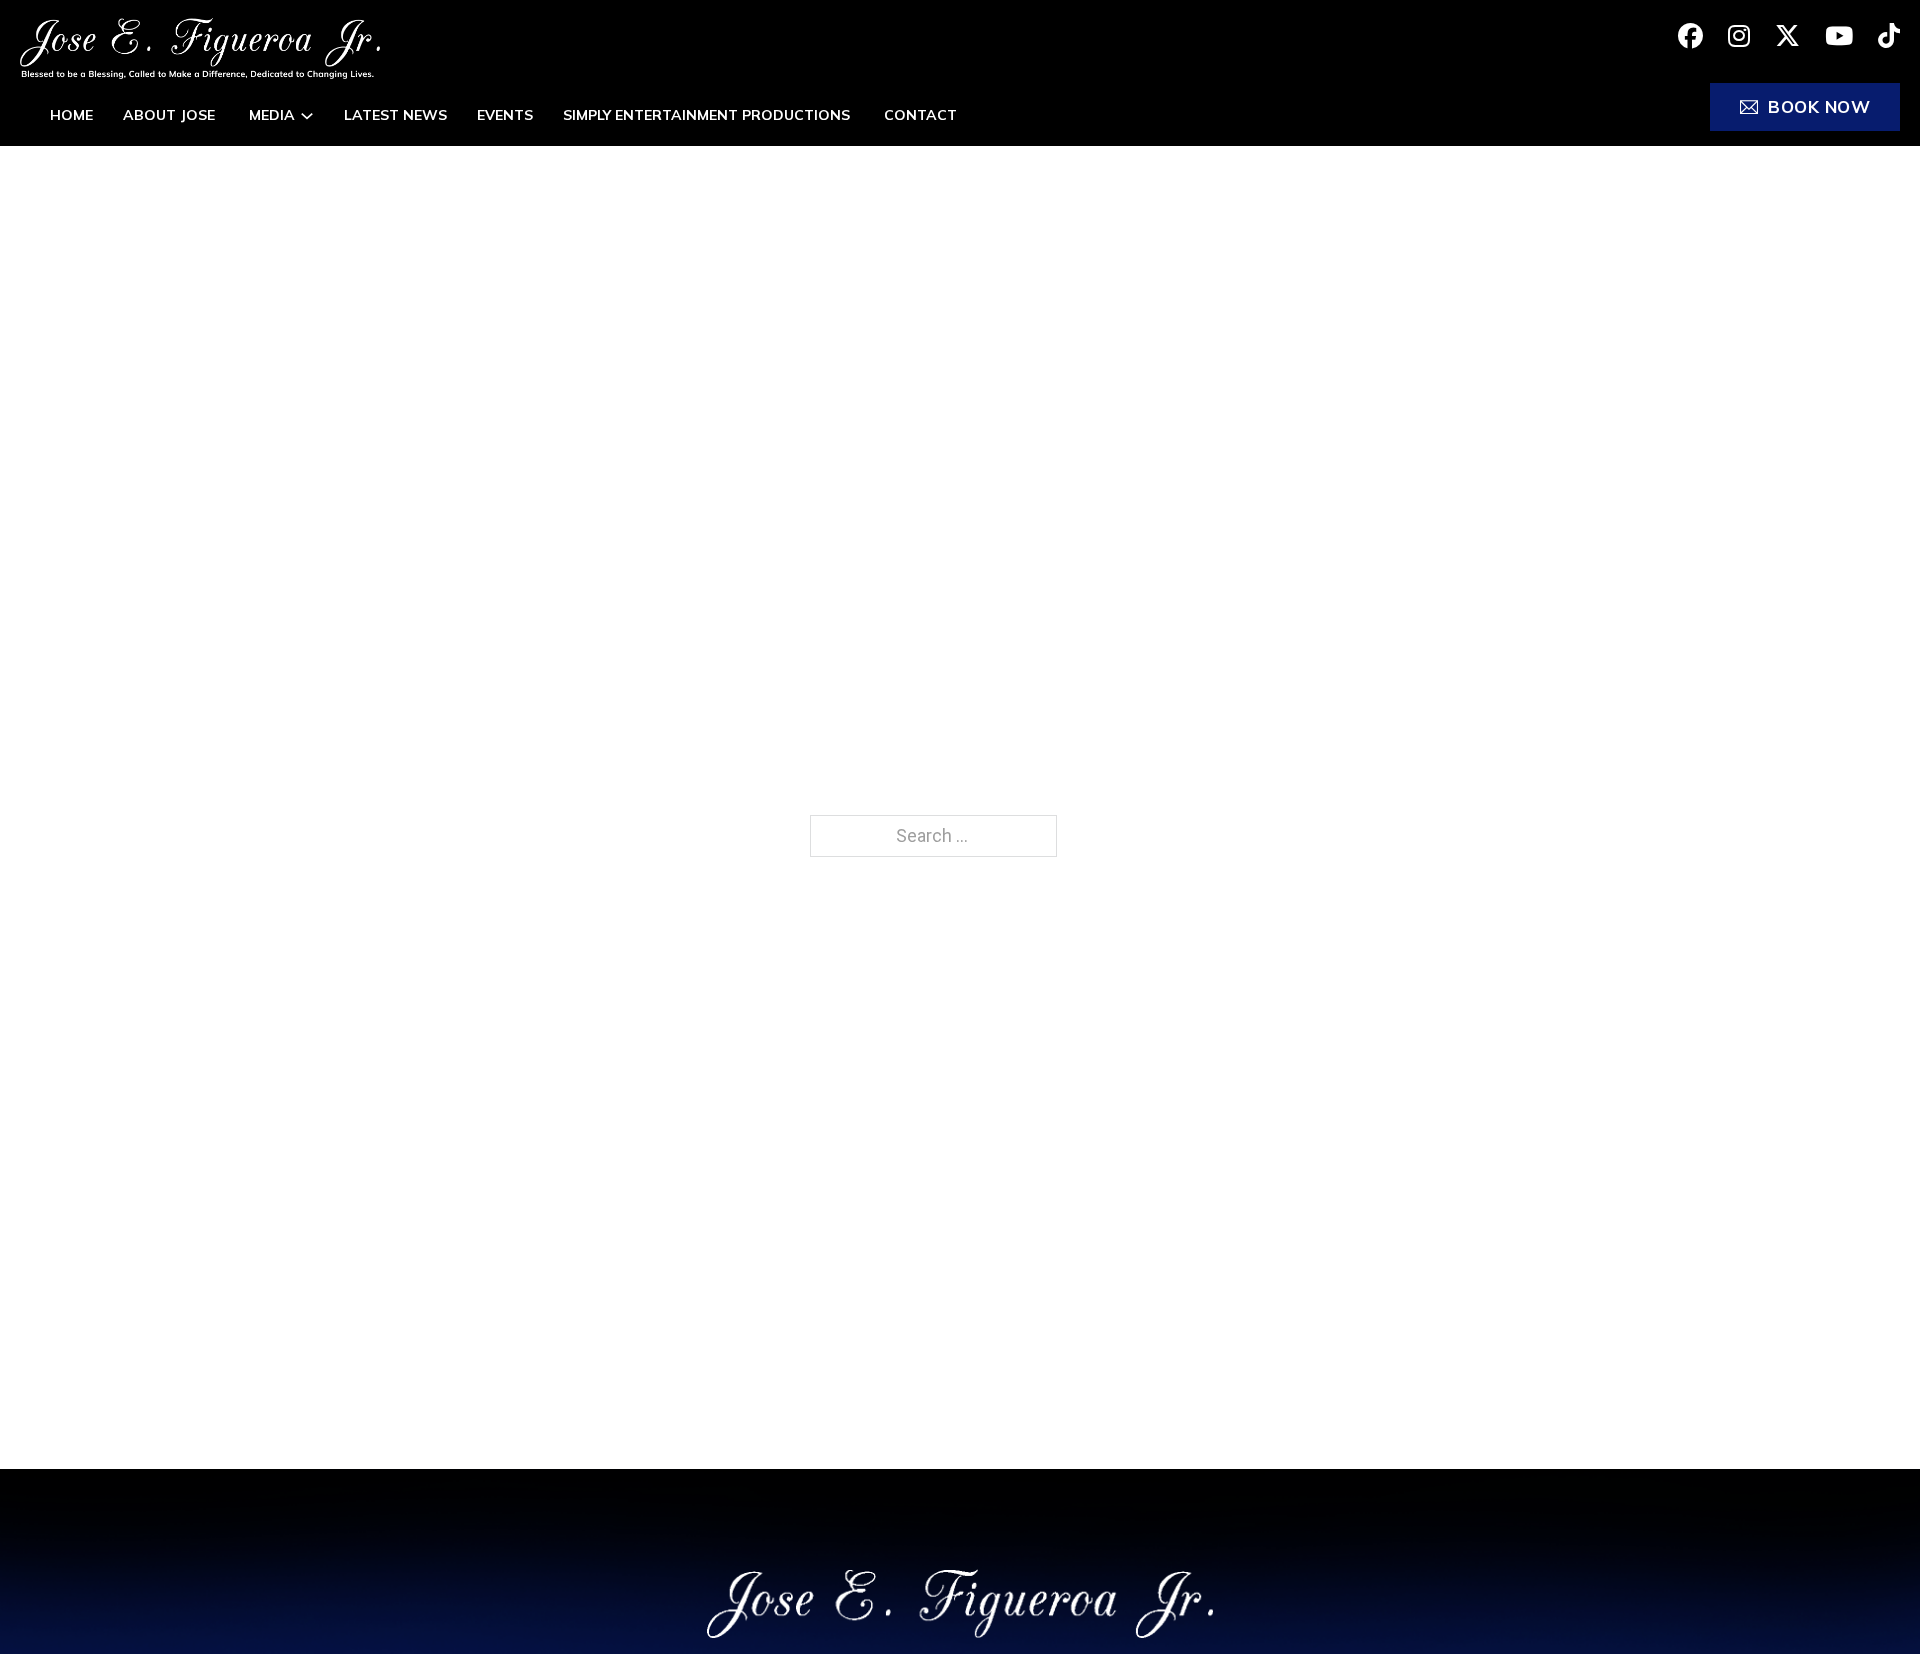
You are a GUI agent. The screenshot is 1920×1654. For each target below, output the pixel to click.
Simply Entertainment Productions (708, 115)
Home (71, 115)
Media (272, 115)
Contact (920, 115)
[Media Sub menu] (307, 116)
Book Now (1819, 106)
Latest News (395, 115)
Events (505, 115)
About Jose (171, 115)
